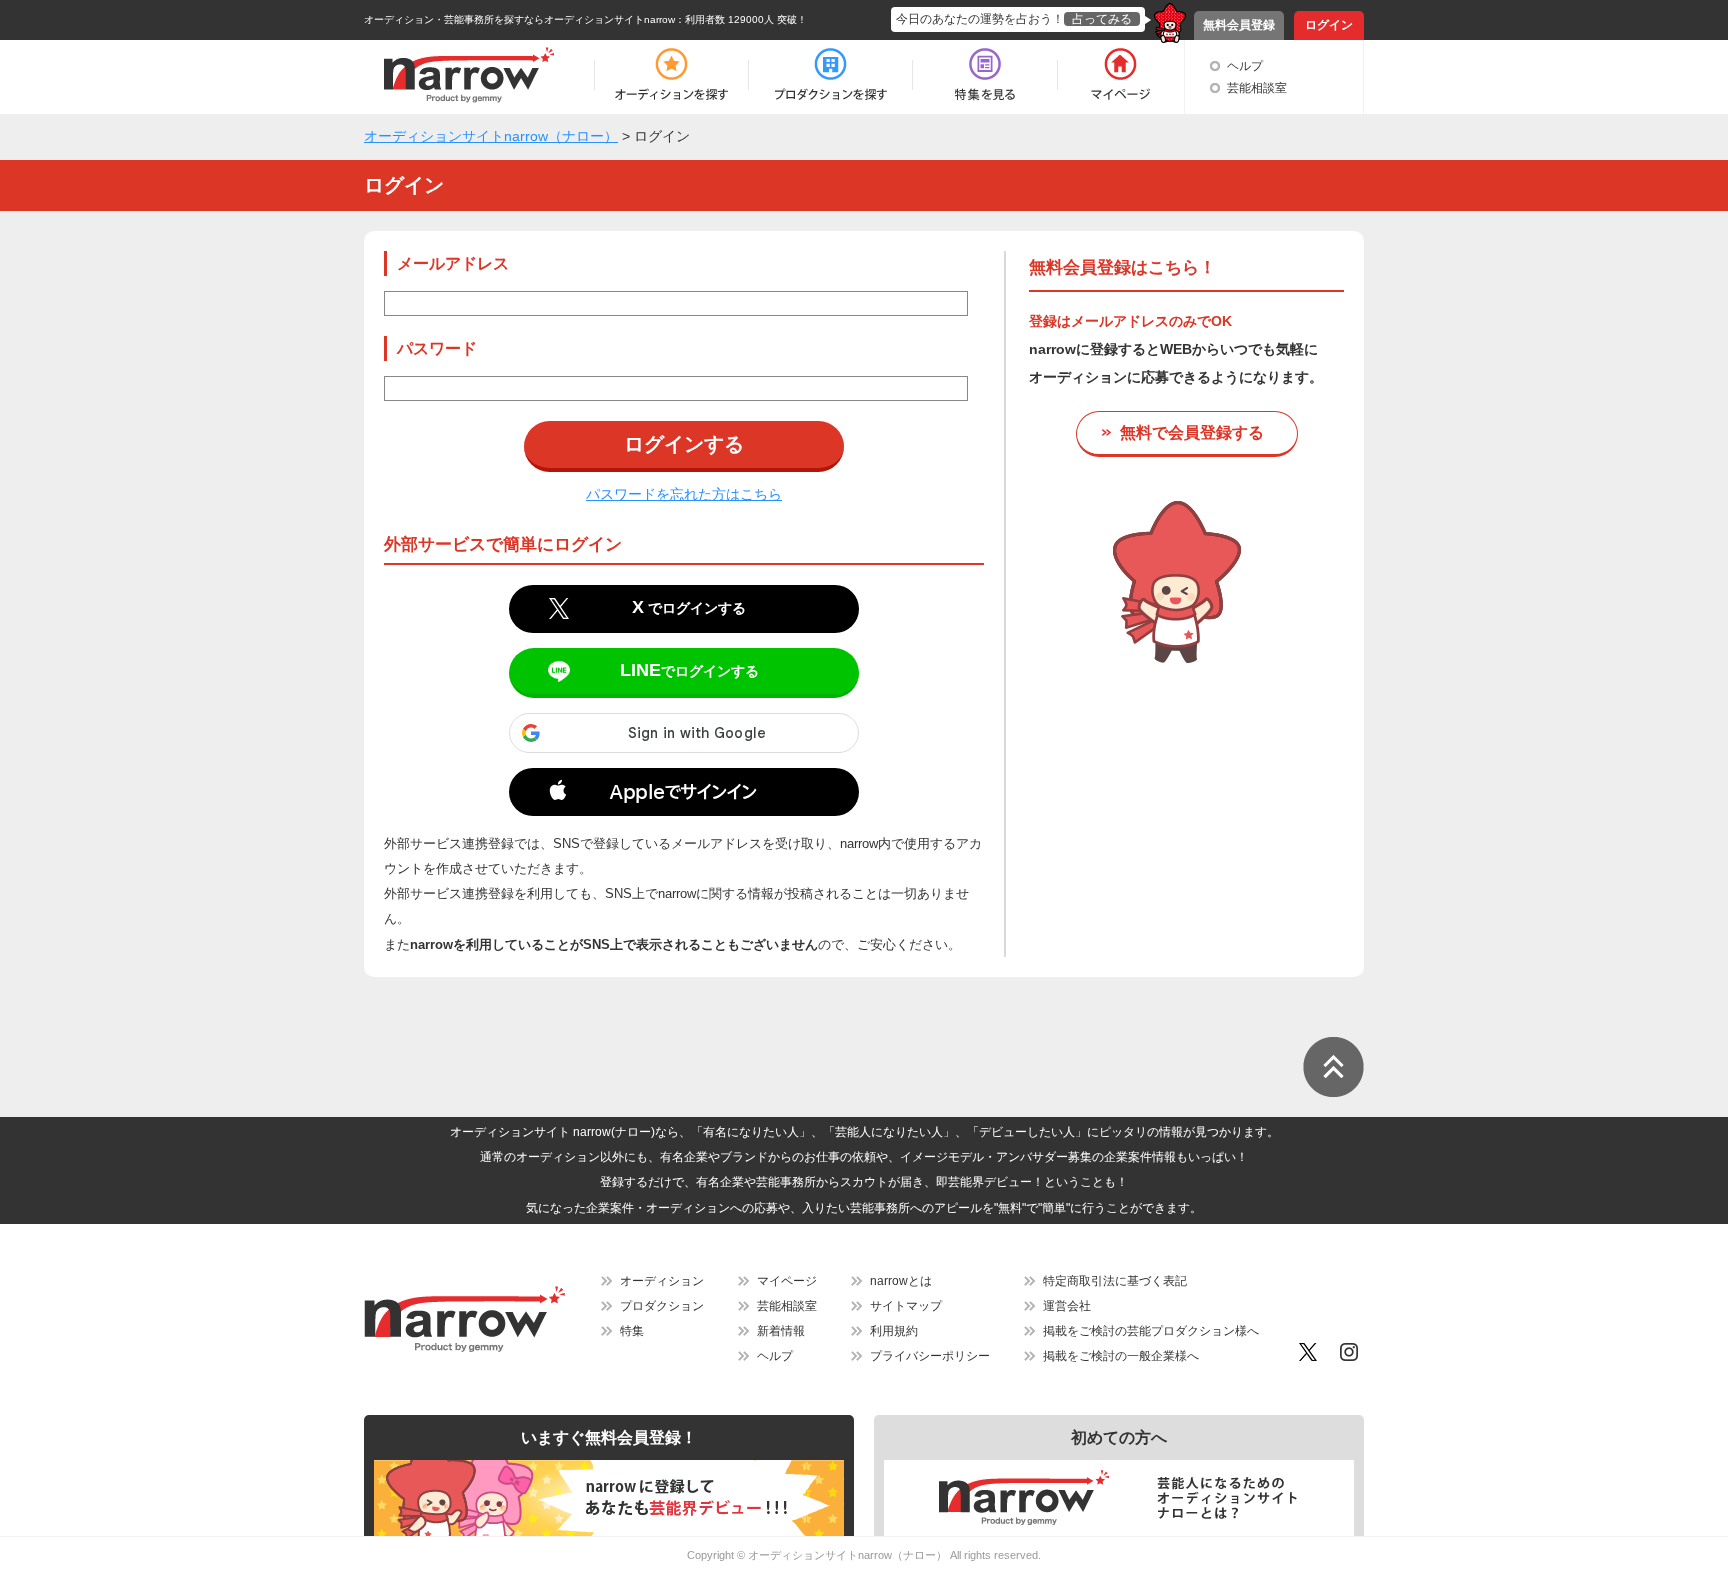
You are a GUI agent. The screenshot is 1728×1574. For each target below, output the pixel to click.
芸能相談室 (1257, 88)
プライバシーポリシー (930, 1356)
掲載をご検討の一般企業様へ (1121, 1356)
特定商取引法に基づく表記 (1115, 1281)
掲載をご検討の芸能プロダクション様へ (1151, 1331)
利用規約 (894, 1331)
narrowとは (901, 1281)
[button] (684, 796)
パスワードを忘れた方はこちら (684, 494)
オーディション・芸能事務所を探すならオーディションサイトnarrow (519, 19)
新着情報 (781, 1331)
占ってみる (1102, 19)
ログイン (1329, 25)
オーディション (662, 1281)
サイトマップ (906, 1306)
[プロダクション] (830, 75)
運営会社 (1067, 1306)
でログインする (689, 607)
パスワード (437, 348)
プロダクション (662, 1306)
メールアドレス (453, 263)
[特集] (985, 75)
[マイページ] (1119, 75)
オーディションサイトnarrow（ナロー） (847, 1555)
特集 (632, 1331)
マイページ (787, 1281)
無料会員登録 (1239, 25)
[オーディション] (671, 75)
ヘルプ (1245, 66)
